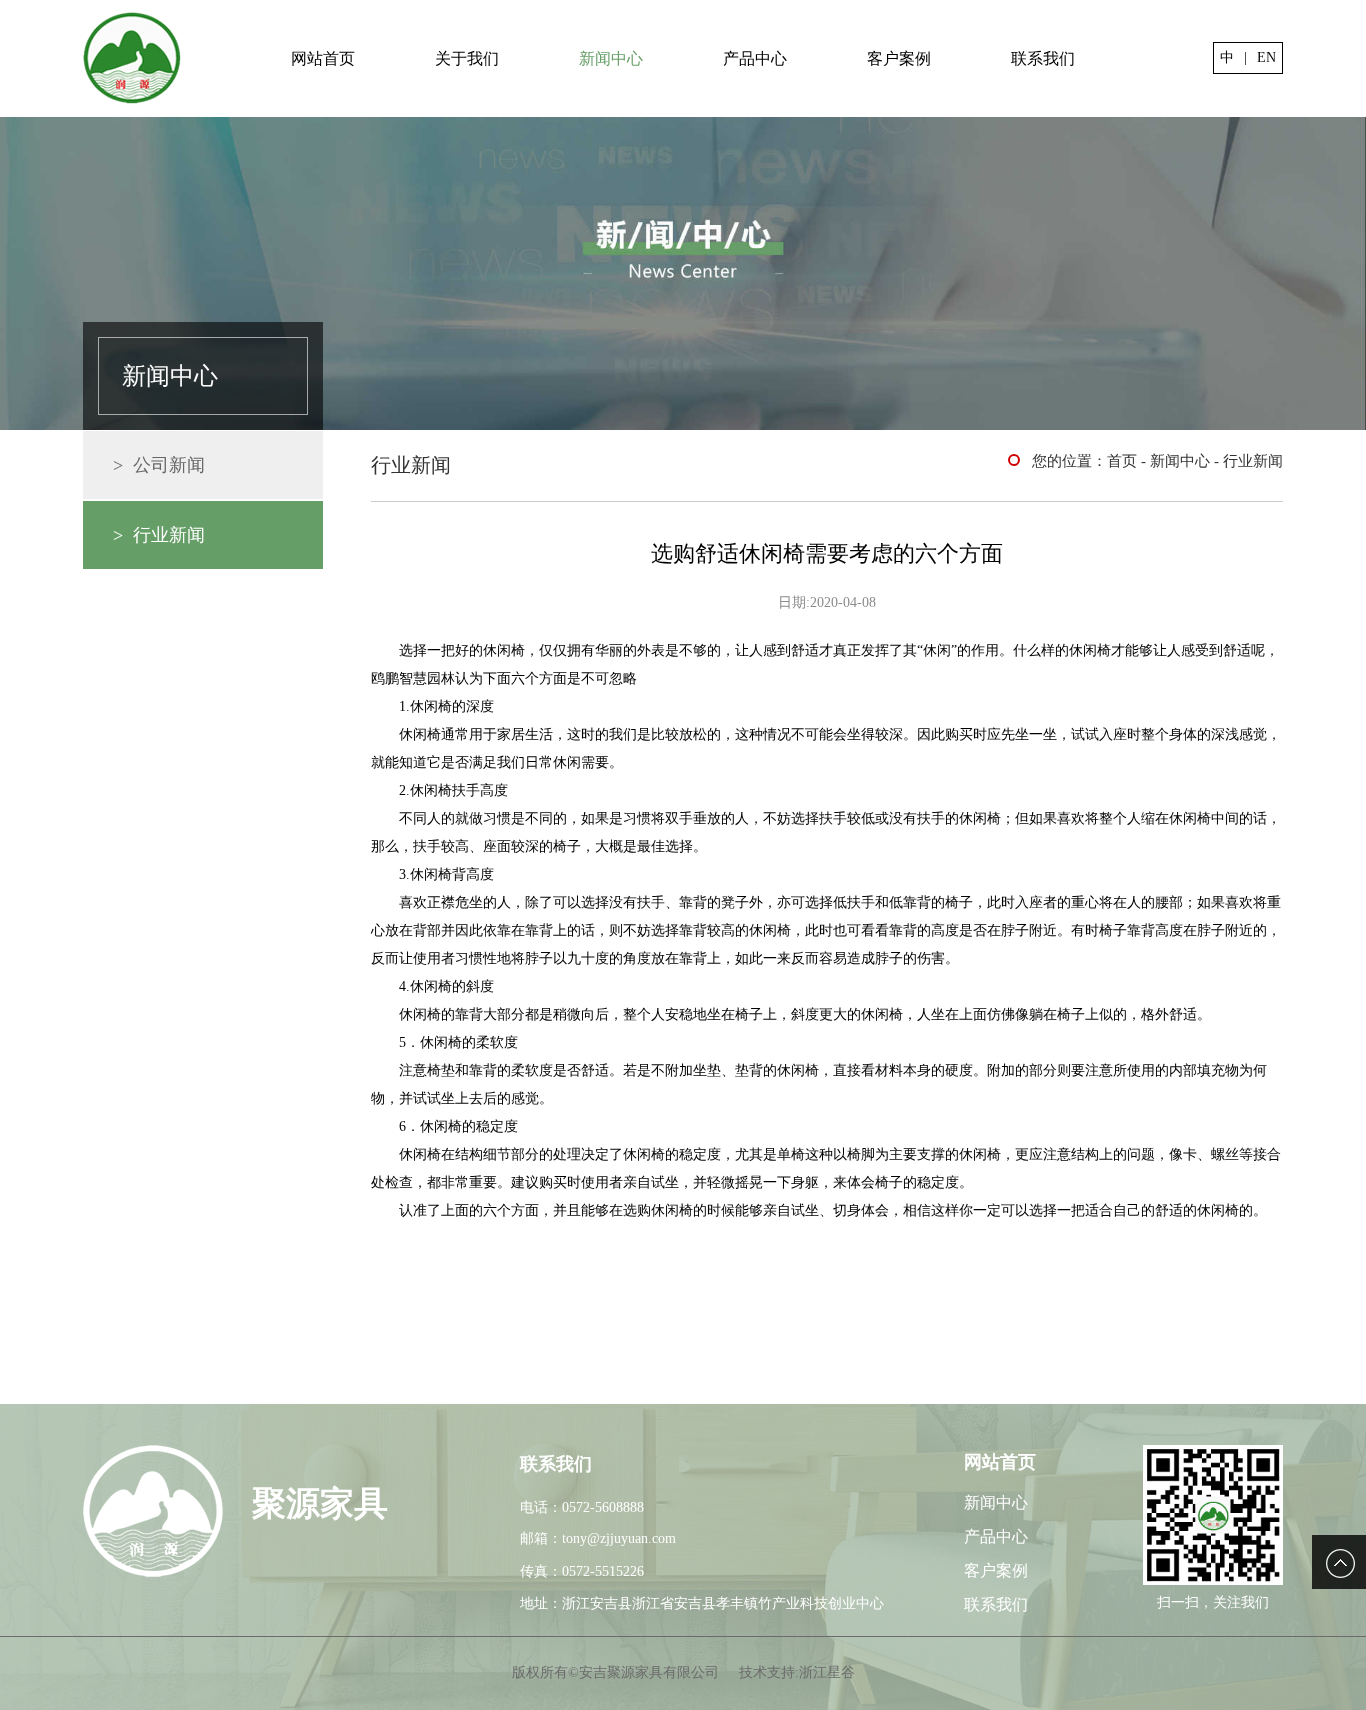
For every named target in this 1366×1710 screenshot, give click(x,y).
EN (1266, 57)
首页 (1122, 461)
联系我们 (1043, 58)
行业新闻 (1253, 461)
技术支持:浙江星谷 (797, 1672)
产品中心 (755, 58)
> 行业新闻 (159, 535)
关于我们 (467, 58)
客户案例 (899, 58)
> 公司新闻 (159, 465)
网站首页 (323, 58)
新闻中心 (611, 58)
